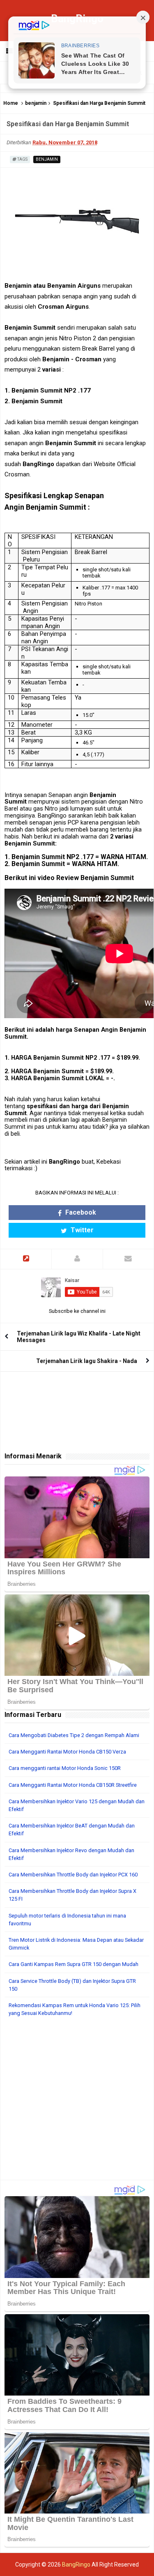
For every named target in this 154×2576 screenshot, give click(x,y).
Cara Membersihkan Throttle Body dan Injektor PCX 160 (73, 1875)
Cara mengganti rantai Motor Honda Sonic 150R (65, 1768)
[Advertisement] (77, 2103)
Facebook (80, 1212)
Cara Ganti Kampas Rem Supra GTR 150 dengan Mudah (74, 1964)
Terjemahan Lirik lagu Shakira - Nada (87, 1361)
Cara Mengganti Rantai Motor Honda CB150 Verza (67, 1752)
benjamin (36, 103)
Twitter (81, 1230)
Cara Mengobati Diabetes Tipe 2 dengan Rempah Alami (74, 1735)
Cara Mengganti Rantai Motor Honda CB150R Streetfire (73, 1785)
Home (11, 103)
